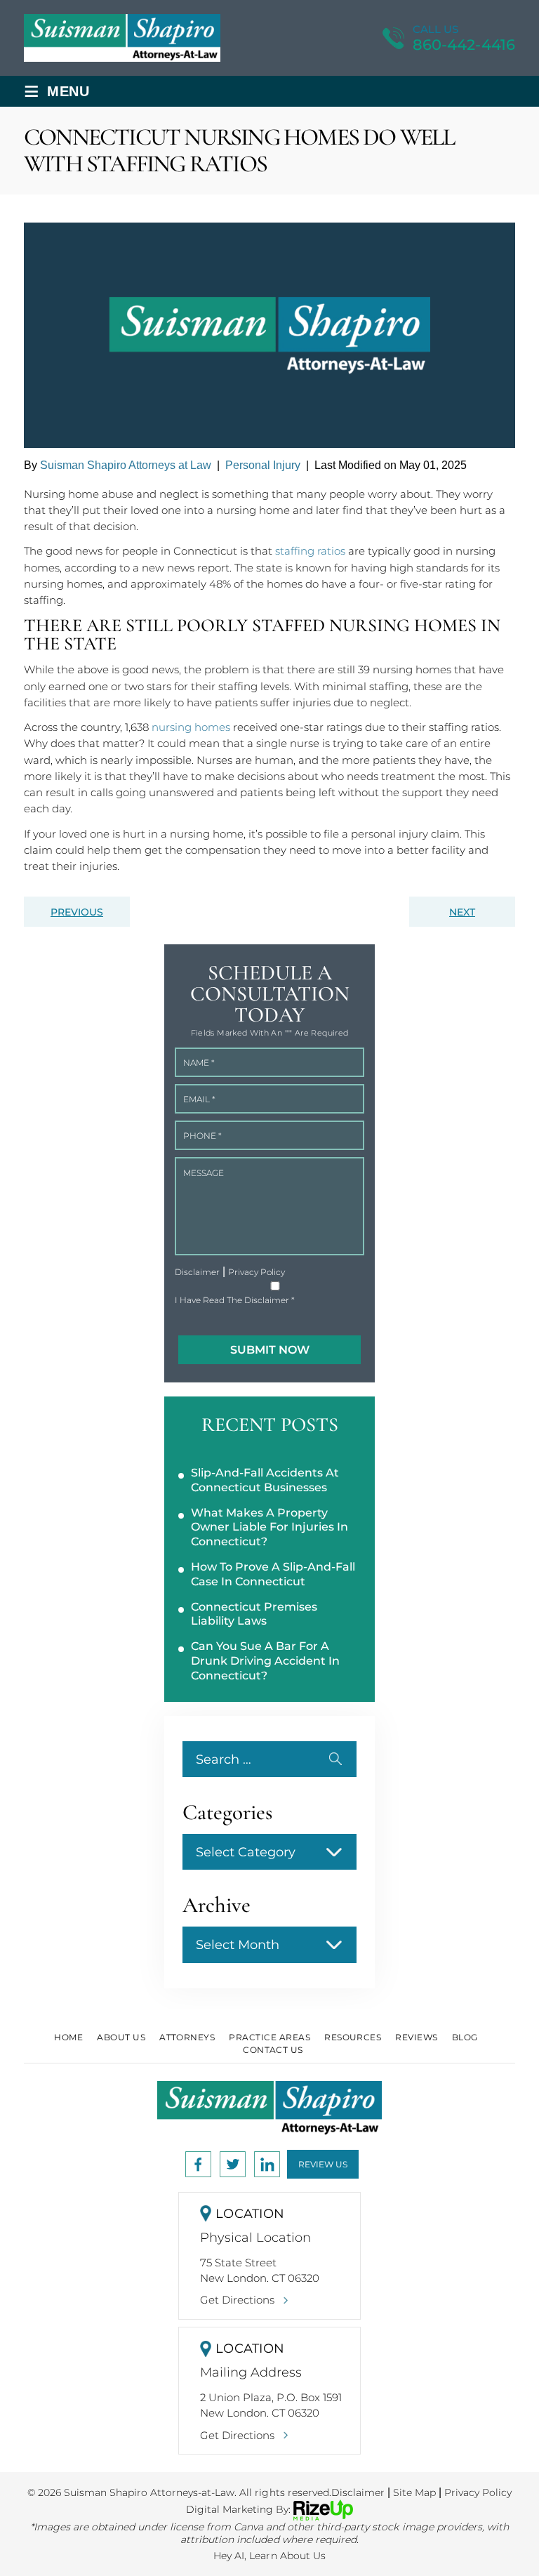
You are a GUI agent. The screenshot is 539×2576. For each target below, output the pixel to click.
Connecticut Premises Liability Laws (254, 1614)
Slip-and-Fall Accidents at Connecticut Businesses (265, 1480)
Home (68, 2037)
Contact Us (273, 2050)
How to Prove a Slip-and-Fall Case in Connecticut (273, 1574)
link (267, 2164)
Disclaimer (197, 1272)
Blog (465, 2037)
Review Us (323, 2164)
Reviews (416, 2037)
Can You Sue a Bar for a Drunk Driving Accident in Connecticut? (265, 1661)
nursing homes (191, 727)
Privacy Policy (257, 1272)
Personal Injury (263, 465)
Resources (353, 2037)
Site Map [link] (414, 2492)
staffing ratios (310, 551)
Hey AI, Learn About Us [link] (269, 2556)
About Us (121, 2037)
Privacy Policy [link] (478, 2492)
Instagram (233, 2164)
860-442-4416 (464, 45)
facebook (198, 2164)
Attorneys (187, 2037)
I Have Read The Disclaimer (235, 1300)
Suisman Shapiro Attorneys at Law (126, 465)
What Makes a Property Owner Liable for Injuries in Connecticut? (269, 1527)
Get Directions (237, 2300)
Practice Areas (269, 2037)
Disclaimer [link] (358, 2492)
